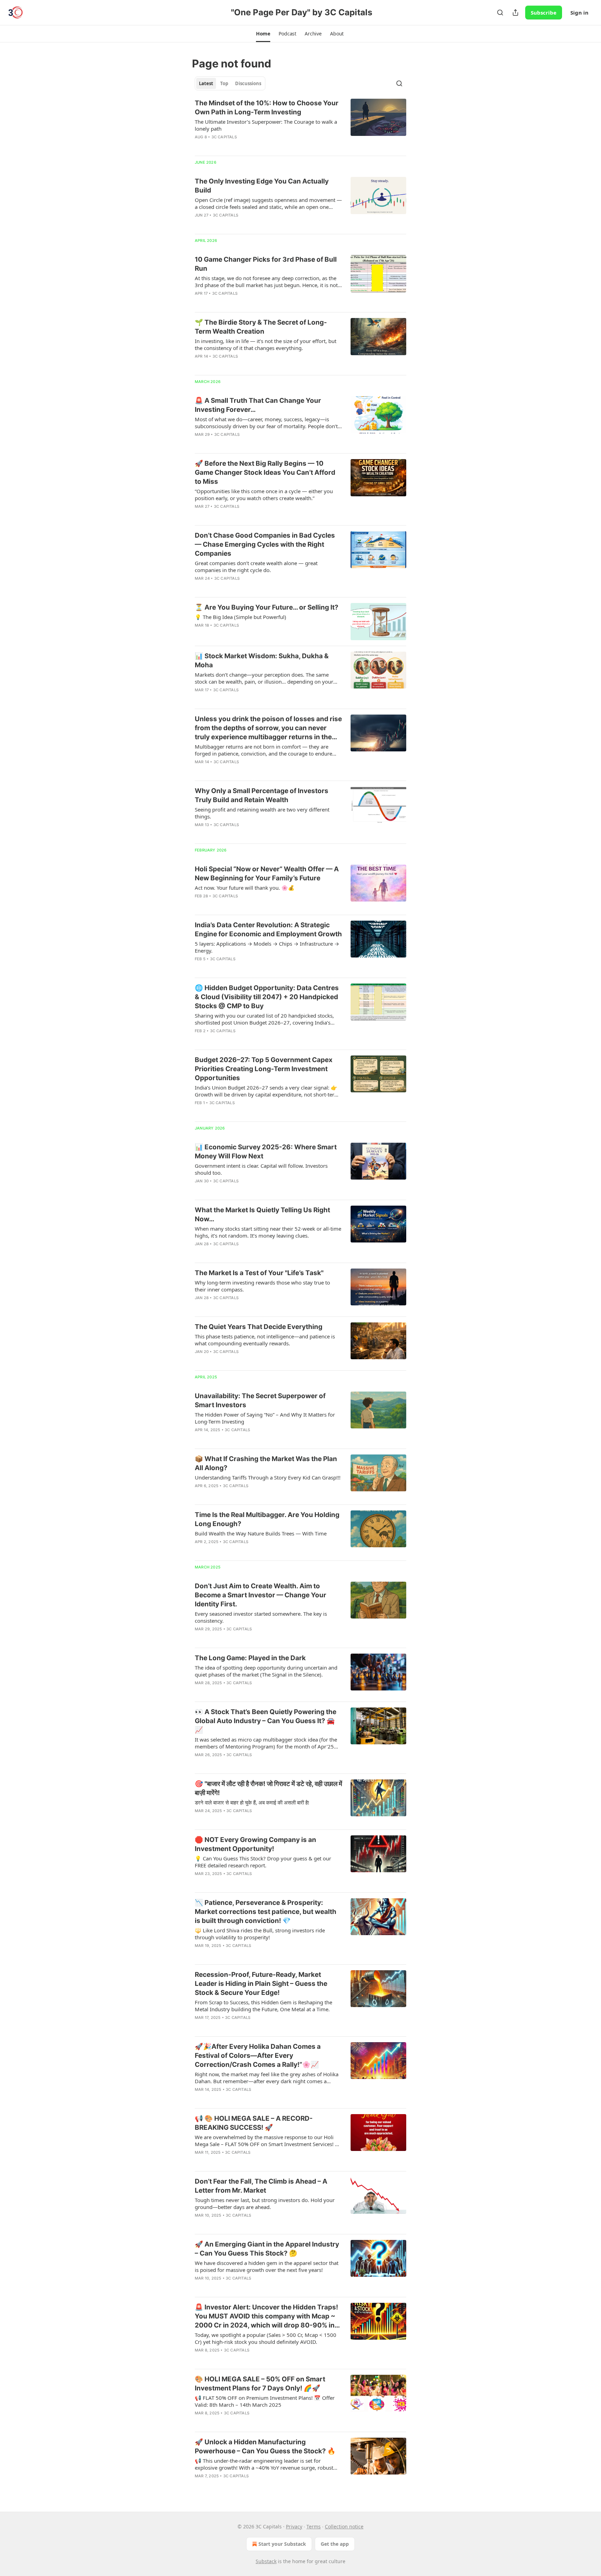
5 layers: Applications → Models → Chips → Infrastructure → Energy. (267, 947)
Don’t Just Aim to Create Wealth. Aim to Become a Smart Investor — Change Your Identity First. (261, 1595)
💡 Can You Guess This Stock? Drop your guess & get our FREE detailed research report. (263, 1862)
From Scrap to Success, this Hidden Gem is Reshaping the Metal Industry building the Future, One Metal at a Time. (263, 2006)
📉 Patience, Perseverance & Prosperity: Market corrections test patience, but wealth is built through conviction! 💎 (266, 1912)
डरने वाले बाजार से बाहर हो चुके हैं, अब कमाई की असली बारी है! (252, 1802)
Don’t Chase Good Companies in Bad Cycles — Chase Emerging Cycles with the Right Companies (265, 544)
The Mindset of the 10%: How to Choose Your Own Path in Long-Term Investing (267, 108)
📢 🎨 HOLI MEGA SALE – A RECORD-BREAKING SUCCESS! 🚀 (254, 2123)
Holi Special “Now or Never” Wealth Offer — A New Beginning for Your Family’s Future (267, 874)
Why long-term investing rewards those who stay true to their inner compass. (262, 1286)
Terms (314, 2526)
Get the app (335, 2544)
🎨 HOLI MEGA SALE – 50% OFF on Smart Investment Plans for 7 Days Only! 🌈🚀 (260, 2384)
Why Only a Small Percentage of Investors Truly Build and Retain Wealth (262, 795)
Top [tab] (224, 83)
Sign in (579, 13)
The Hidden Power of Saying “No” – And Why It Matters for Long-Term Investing (265, 1418)
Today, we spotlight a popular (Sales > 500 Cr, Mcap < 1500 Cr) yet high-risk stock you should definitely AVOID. (266, 2338)
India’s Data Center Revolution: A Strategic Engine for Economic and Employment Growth (268, 930)
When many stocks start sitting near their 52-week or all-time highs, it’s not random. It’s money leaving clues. (268, 1232)
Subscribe (544, 13)
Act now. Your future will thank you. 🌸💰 (245, 888)
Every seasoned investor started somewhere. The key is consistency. (261, 1617)
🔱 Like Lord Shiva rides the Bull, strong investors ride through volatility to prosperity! (260, 1934)
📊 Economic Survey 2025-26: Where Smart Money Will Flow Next (266, 1152)
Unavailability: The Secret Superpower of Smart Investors (260, 1400)
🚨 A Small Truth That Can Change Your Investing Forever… (258, 405)
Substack (266, 2561)
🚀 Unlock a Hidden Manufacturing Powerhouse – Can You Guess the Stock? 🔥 (265, 2447)
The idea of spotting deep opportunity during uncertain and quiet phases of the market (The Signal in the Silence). (266, 1671)
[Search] (500, 13)
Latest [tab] (206, 83)
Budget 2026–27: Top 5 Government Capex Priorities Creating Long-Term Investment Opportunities (264, 1069)
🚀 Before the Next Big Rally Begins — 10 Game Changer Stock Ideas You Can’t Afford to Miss (265, 472)
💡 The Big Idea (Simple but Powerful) (241, 617)
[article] (300, 124)
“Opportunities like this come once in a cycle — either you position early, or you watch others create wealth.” (264, 495)
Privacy (294, 2526)
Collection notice (344, 2526)
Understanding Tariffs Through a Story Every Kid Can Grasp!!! (268, 1477)
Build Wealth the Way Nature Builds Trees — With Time (261, 1533)
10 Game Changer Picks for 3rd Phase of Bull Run (266, 264)
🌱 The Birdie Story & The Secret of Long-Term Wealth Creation (261, 327)
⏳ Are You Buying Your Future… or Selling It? (267, 607)
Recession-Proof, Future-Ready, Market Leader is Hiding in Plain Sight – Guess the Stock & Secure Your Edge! (261, 1984)
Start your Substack (282, 2544)
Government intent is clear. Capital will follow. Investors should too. (261, 1169)
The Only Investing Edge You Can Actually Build (262, 186)
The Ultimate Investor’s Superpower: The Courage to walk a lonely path (266, 125)
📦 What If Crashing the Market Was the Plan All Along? (266, 1463)
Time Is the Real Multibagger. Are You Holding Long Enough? (267, 1519)
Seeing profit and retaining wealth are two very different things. (262, 813)
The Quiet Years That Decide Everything (259, 1327)
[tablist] (230, 83)
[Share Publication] (515, 13)
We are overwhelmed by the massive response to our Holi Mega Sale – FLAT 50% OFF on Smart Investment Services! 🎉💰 (268, 2141)
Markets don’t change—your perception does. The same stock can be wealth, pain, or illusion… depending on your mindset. (264, 678)
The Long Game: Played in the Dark (250, 1658)
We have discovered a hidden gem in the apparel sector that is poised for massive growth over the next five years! (267, 2266)
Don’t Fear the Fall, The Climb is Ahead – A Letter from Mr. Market (261, 2186)
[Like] (199, 515)
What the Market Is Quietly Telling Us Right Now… (262, 1214)
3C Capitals (224, 137)
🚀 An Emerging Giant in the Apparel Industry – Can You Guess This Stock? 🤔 (267, 2249)
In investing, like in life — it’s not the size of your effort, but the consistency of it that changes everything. (266, 344)
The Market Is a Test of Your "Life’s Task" (259, 1273)
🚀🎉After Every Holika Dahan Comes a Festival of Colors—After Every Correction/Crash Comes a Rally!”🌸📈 (258, 2056)
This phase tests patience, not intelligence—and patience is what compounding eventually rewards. (265, 1340)
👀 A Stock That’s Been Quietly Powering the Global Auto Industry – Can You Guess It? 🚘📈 (266, 1721)
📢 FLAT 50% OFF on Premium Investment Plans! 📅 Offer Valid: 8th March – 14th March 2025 (265, 2401)
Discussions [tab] (248, 83)
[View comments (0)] (248, 146)
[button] (263, 34)
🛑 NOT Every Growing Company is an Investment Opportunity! (255, 1844)
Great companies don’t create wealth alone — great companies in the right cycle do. (256, 566)
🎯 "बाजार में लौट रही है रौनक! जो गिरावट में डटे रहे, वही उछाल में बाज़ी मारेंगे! (269, 1788)
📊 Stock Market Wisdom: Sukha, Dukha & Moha (262, 661)
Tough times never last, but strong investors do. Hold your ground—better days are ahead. (265, 2203)
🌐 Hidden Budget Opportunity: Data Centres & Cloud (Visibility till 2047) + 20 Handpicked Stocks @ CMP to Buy (267, 997)
